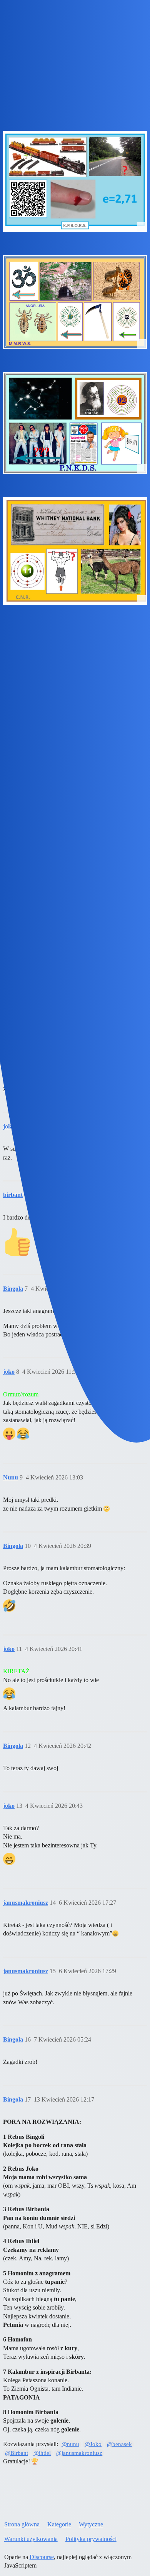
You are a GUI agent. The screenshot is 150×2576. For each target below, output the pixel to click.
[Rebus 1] (75, 181)
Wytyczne (91, 2524)
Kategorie (59, 2524)
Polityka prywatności (91, 2539)
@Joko (93, 2444)
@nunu (70, 2444)
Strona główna (22, 2524)
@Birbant (17, 2453)
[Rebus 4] (75, 551)
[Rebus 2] (75, 302)
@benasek (119, 2444)
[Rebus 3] (75, 423)
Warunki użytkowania (31, 2539)
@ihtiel (42, 2453)
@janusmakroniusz (79, 2453)
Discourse (42, 2557)
